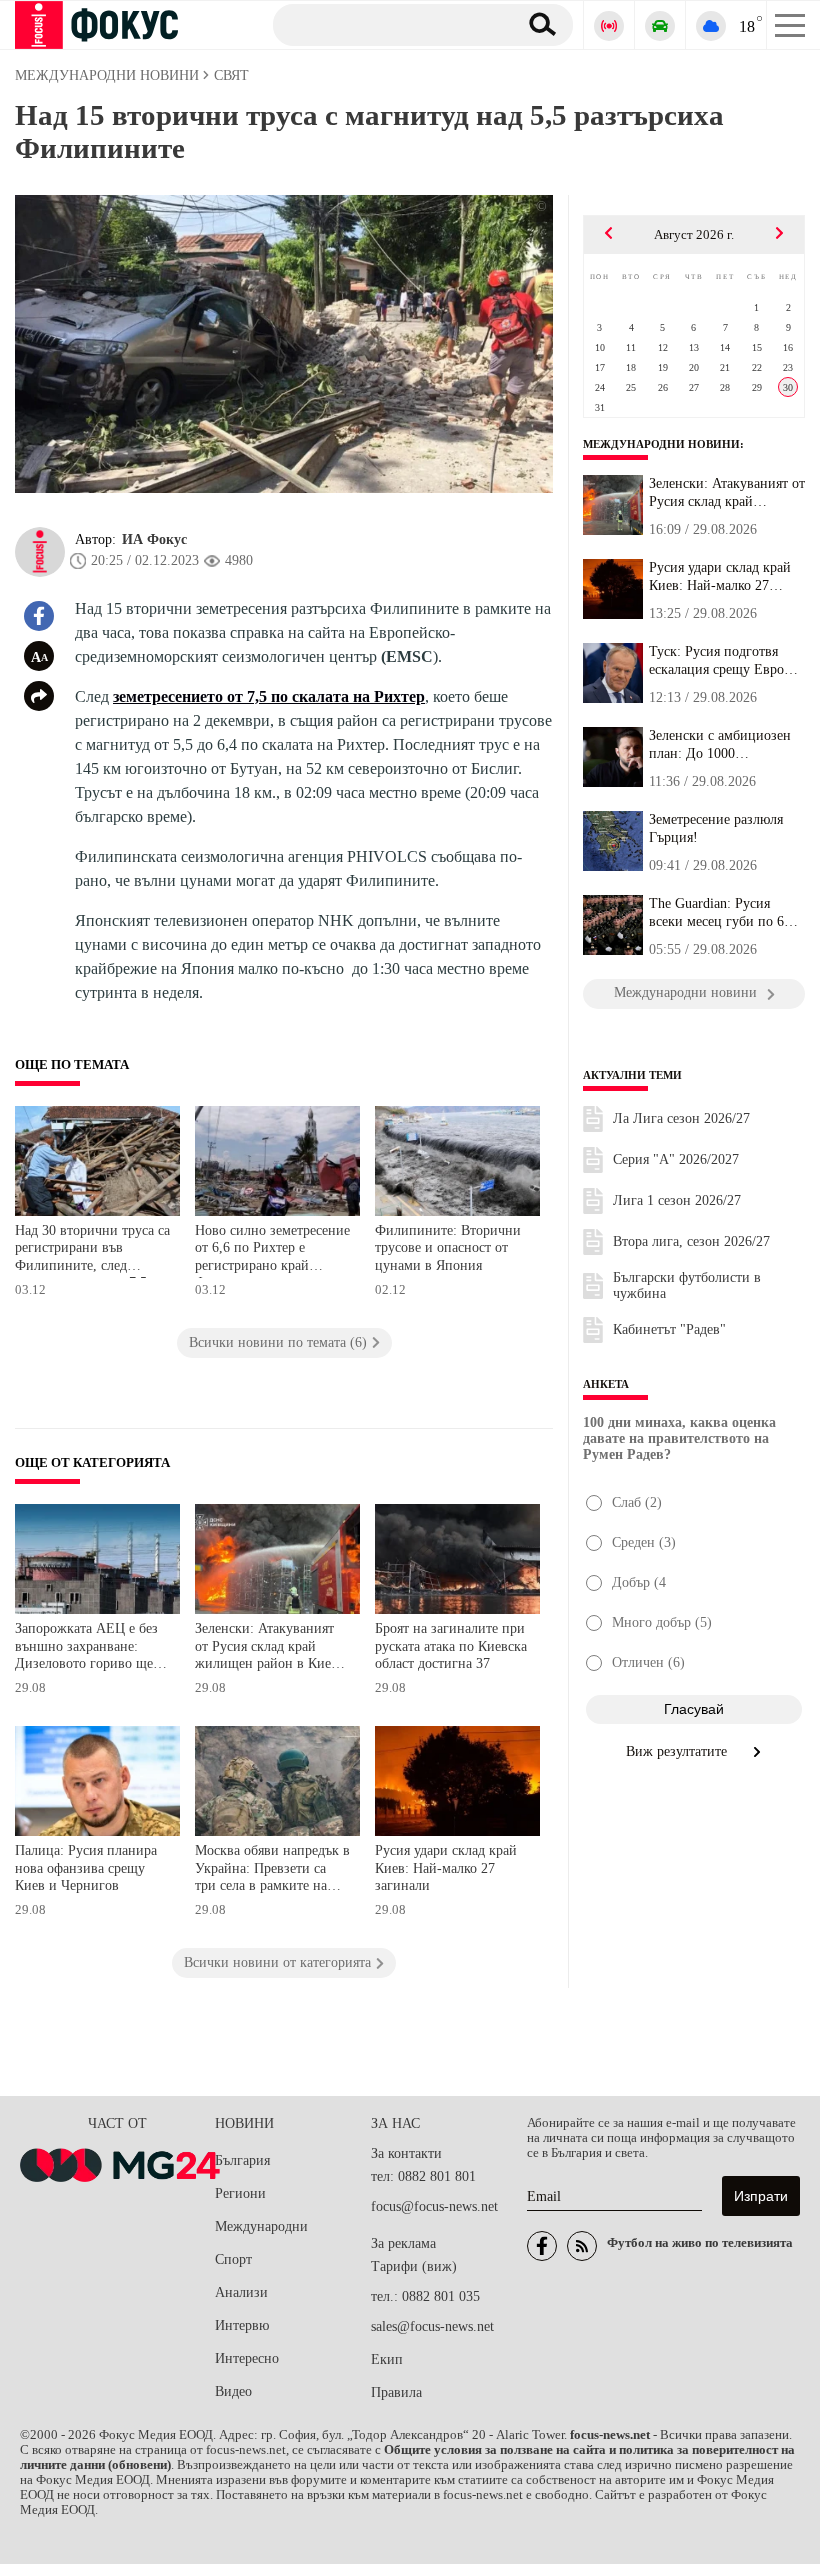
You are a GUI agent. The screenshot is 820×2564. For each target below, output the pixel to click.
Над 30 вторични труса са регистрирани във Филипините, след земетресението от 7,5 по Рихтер (92, 1250)
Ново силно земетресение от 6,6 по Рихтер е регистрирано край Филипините (272, 1250)
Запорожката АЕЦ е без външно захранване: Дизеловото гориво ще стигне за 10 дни (86, 1648)
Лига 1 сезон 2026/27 (677, 1200)
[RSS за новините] (582, 2246)
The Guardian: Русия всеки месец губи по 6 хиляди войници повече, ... (724, 913)
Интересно (247, 2358)
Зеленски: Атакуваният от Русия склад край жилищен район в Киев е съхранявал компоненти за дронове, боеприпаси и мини (271, 1648)
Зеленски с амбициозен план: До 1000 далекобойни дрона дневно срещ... (720, 745)
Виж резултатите (678, 1751)
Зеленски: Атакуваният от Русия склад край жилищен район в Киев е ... (727, 493)
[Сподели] (39, 696)
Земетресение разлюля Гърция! (716, 828)
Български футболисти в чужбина (687, 1285)
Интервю (242, 2325)
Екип (387, 2359)
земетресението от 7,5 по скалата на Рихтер (269, 696)
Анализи (241, 2292)
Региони (240, 2193)
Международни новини (661, 444)
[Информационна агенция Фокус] (542, 2246)
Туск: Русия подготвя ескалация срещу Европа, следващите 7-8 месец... (725, 661)
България (242, 2160)
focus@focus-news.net (434, 2206)
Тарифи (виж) (414, 2266)
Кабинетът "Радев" (669, 1329)
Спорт (233, 2259)
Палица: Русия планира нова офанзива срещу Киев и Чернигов (86, 1868)
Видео (233, 2391)
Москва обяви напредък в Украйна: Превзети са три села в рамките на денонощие (272, 1870)
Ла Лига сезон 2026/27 (681, 1118)
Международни (261, 2226)
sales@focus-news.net (432, 2326)
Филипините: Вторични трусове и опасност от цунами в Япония (448, 1248)
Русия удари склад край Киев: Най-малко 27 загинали (446, 1868)
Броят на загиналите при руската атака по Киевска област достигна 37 (451, 1646)
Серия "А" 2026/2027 (676, 1159)
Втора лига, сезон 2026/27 (691, 1241)
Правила (396, 2392)
